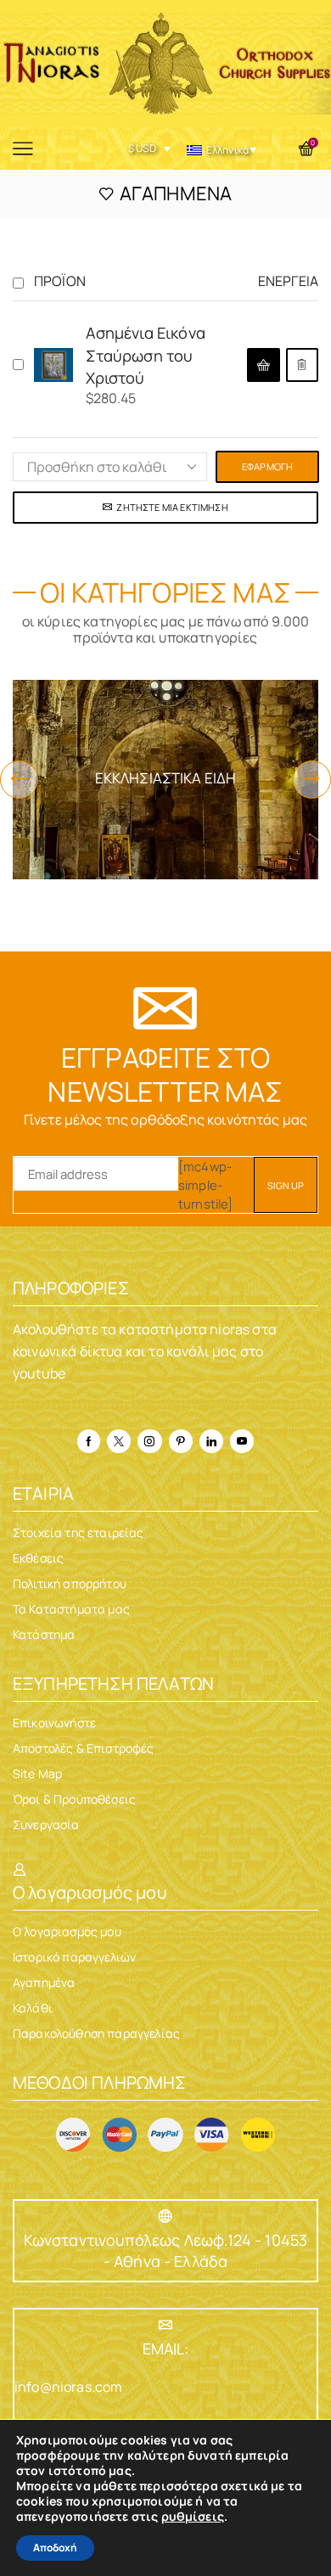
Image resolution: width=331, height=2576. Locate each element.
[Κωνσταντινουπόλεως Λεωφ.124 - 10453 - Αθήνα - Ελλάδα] (165, 2216)
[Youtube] (242, 1441)
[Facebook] (89, 1441)
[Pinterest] (181, 1441)
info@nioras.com (68, 2387)
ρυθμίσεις (193, 2517)
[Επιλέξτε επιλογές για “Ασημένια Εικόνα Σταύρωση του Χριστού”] (263, 365)
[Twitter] (119, 1441)
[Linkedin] (211, 1441)
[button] (19, 780)
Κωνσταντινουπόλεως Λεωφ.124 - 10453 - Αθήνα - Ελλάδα (166, 2250)
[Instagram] (149, 1441)
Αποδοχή (55, 2548)
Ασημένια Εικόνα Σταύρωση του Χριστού (146, 355)
